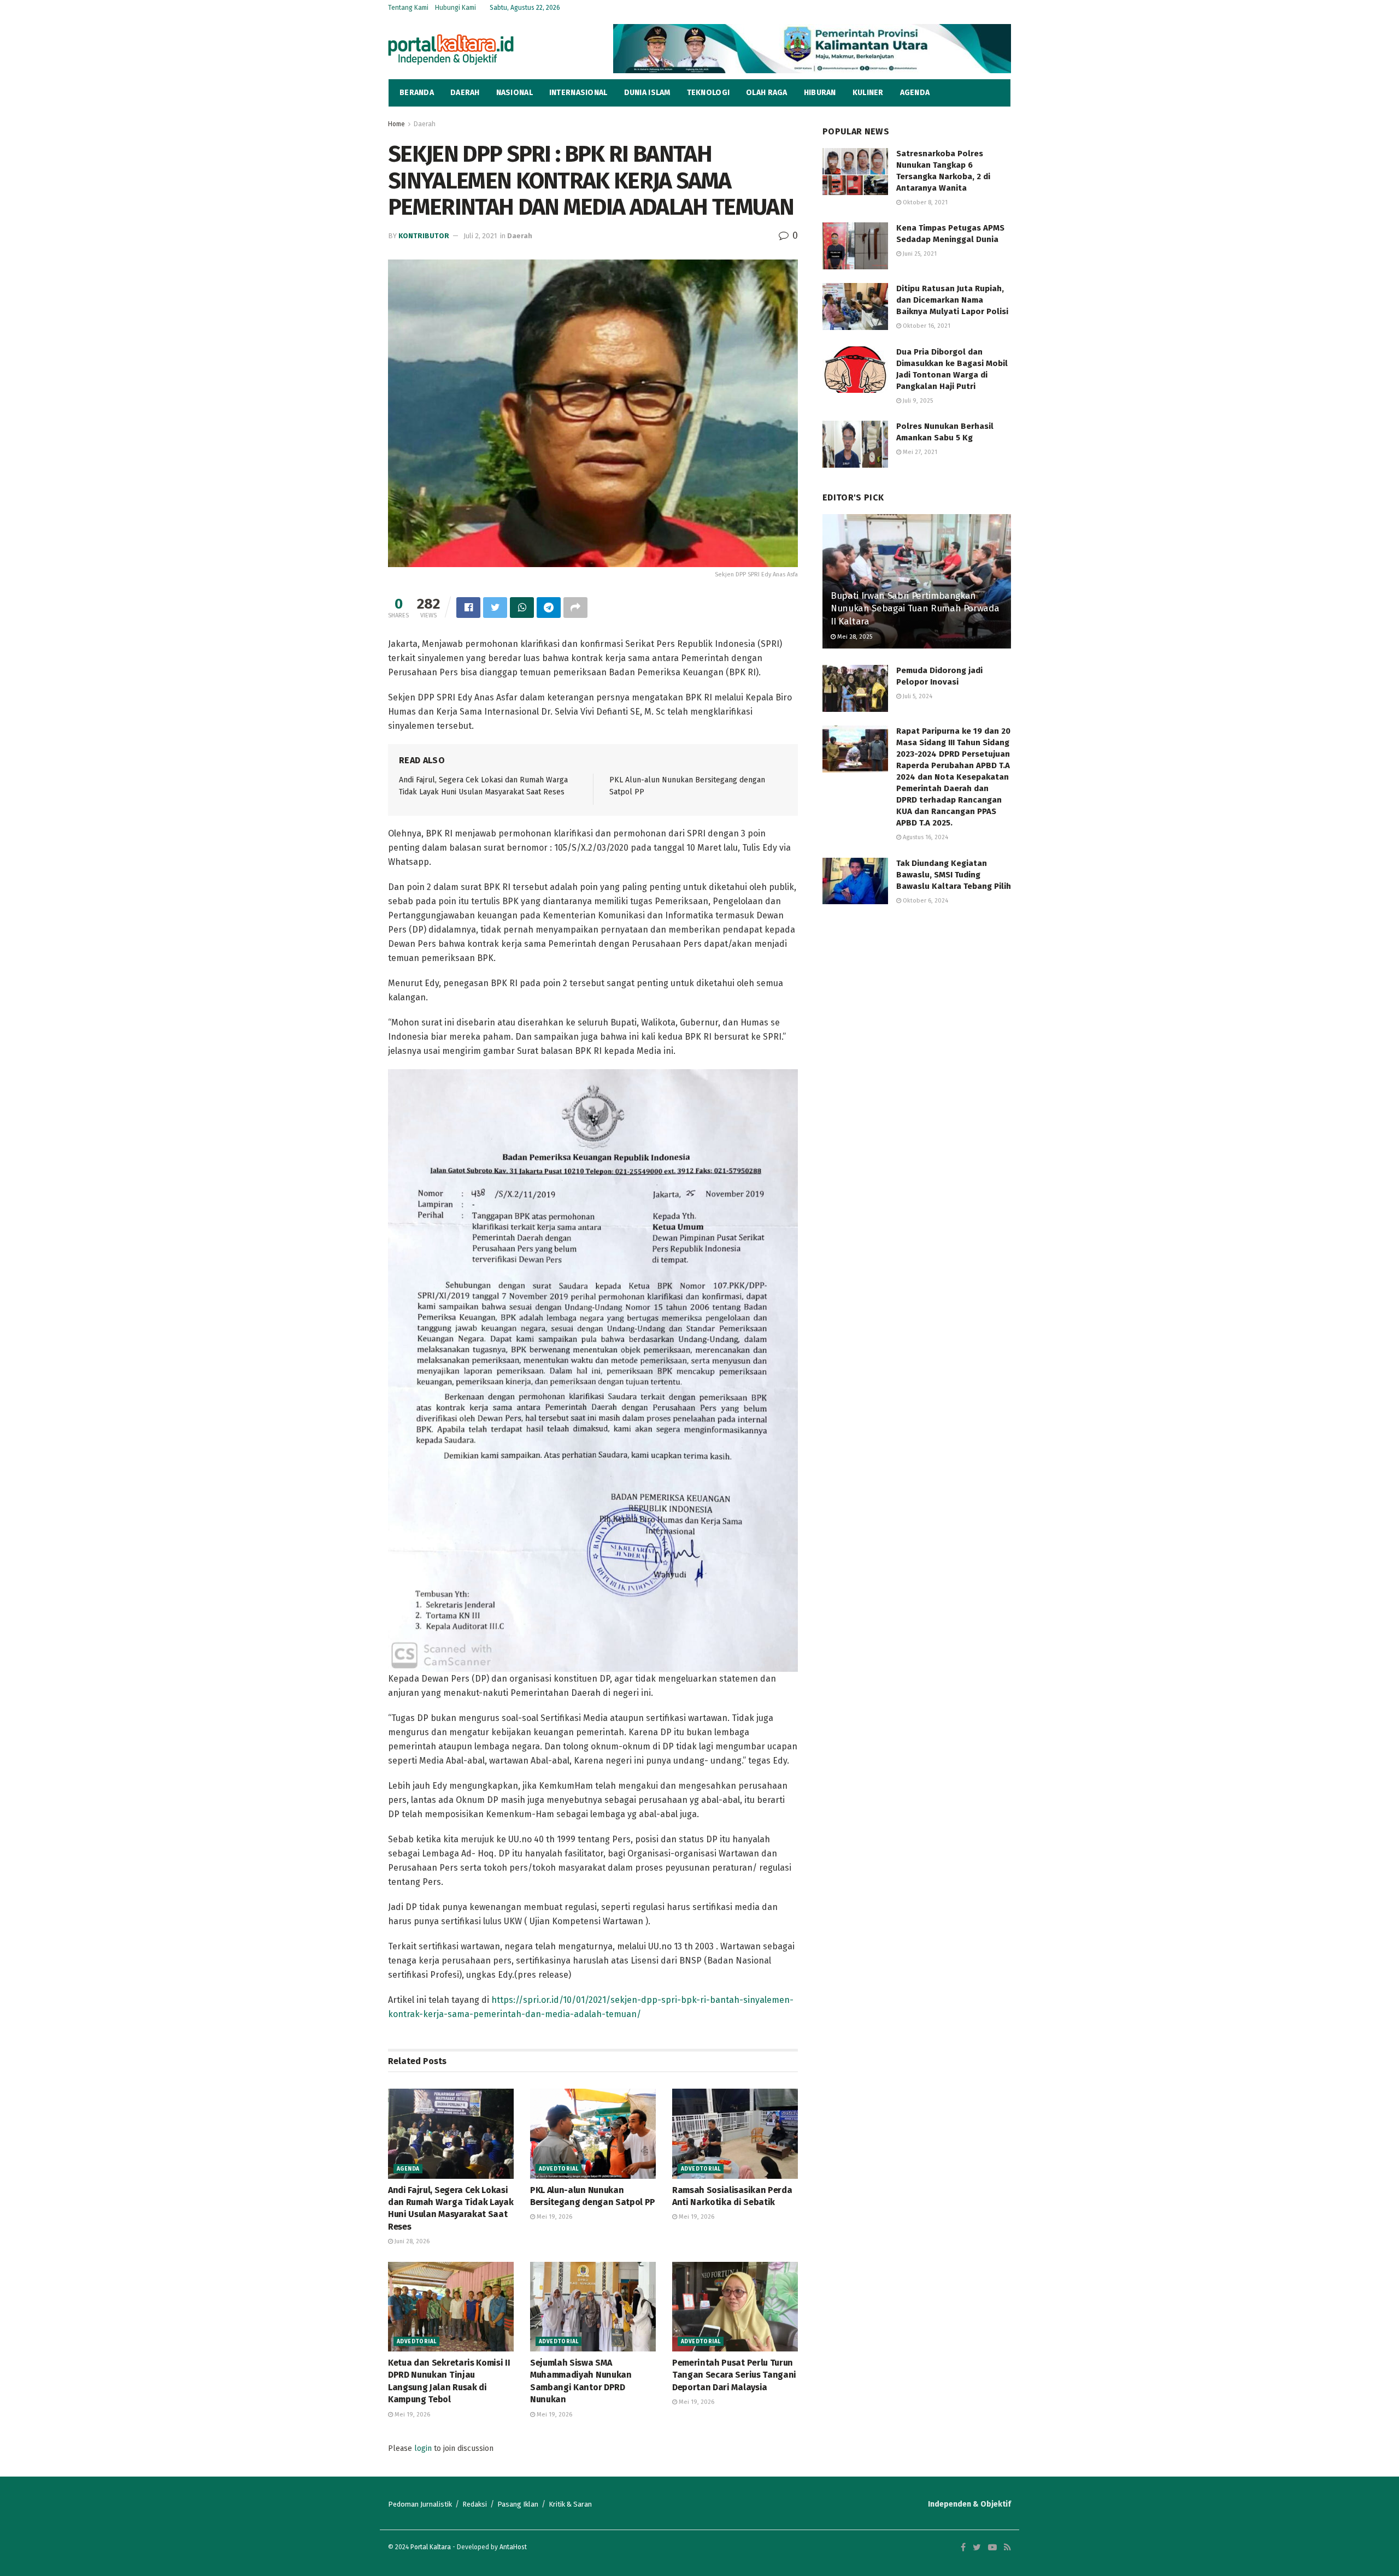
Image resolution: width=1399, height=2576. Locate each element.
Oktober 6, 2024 (925, 901)
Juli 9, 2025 (917, 401)
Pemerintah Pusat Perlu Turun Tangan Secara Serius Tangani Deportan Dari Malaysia (734, 2375)
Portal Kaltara (431, 2547)
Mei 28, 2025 (854, 637)
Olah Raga (767, 93)
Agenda (915, 93)
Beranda (417, 93)
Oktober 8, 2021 (924, 202)
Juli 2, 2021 (480, 236)
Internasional (578, 93)
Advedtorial (559, 2169)
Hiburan (820, 93)
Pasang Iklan (518, 2504)
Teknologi (709, 93)
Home (396, 124)
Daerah (465, 93)
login (423, 2448)
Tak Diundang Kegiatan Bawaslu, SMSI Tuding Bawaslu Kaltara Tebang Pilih (954, 875)
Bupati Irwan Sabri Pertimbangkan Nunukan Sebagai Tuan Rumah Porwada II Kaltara (915, 609)
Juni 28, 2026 (411, 2241)
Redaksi (475, 2504)
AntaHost (513, 2547)
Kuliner (868, 93)
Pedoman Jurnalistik (420, 2504)
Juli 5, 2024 (917, 696)
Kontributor (424, 236)
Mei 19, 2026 (554, 2217)
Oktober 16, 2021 (926, 326)
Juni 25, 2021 (919, 254)
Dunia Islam (647, 93)
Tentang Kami (408, 8)
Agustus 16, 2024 (925, 837)
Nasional (515, 93)
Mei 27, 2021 (919, 452)
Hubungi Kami (455, 8)
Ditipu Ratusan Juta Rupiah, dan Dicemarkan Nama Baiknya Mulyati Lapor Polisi (952, 300)
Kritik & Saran (570, 2504)
